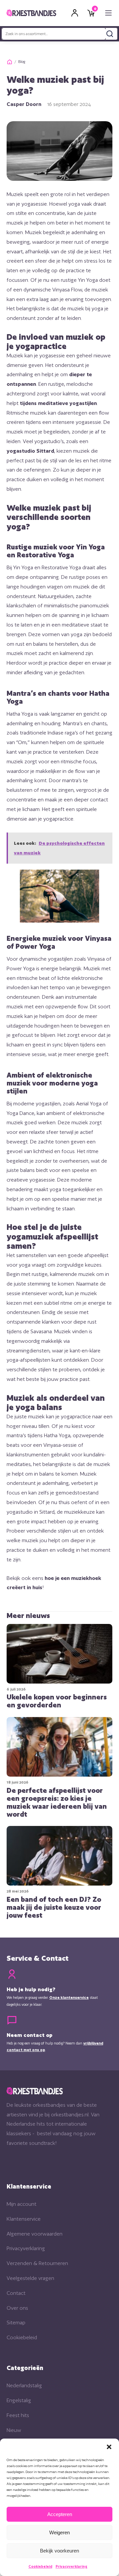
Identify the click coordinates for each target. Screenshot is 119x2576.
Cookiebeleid (40, 2566)
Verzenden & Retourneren (37, 2263)
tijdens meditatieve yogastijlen (58, 403)
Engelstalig (19, 2400)
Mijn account (21, 2204)
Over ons (17, 2308)
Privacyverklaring (71, 2566)
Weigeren (59, 2532)
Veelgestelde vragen (30, 2278)
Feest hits (18, 2415)
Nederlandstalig (24, 2385)
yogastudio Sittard (30, 451)
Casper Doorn (24, 104)
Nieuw (14, 2430)
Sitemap (16, 2323)
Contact (16, 2293)
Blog (22, 62)
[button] (109, 2447)
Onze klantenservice (69, 1997)
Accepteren (60, 2514)
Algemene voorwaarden (35, 2234)
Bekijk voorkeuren (59, 2551)
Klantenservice (24, 2219)
